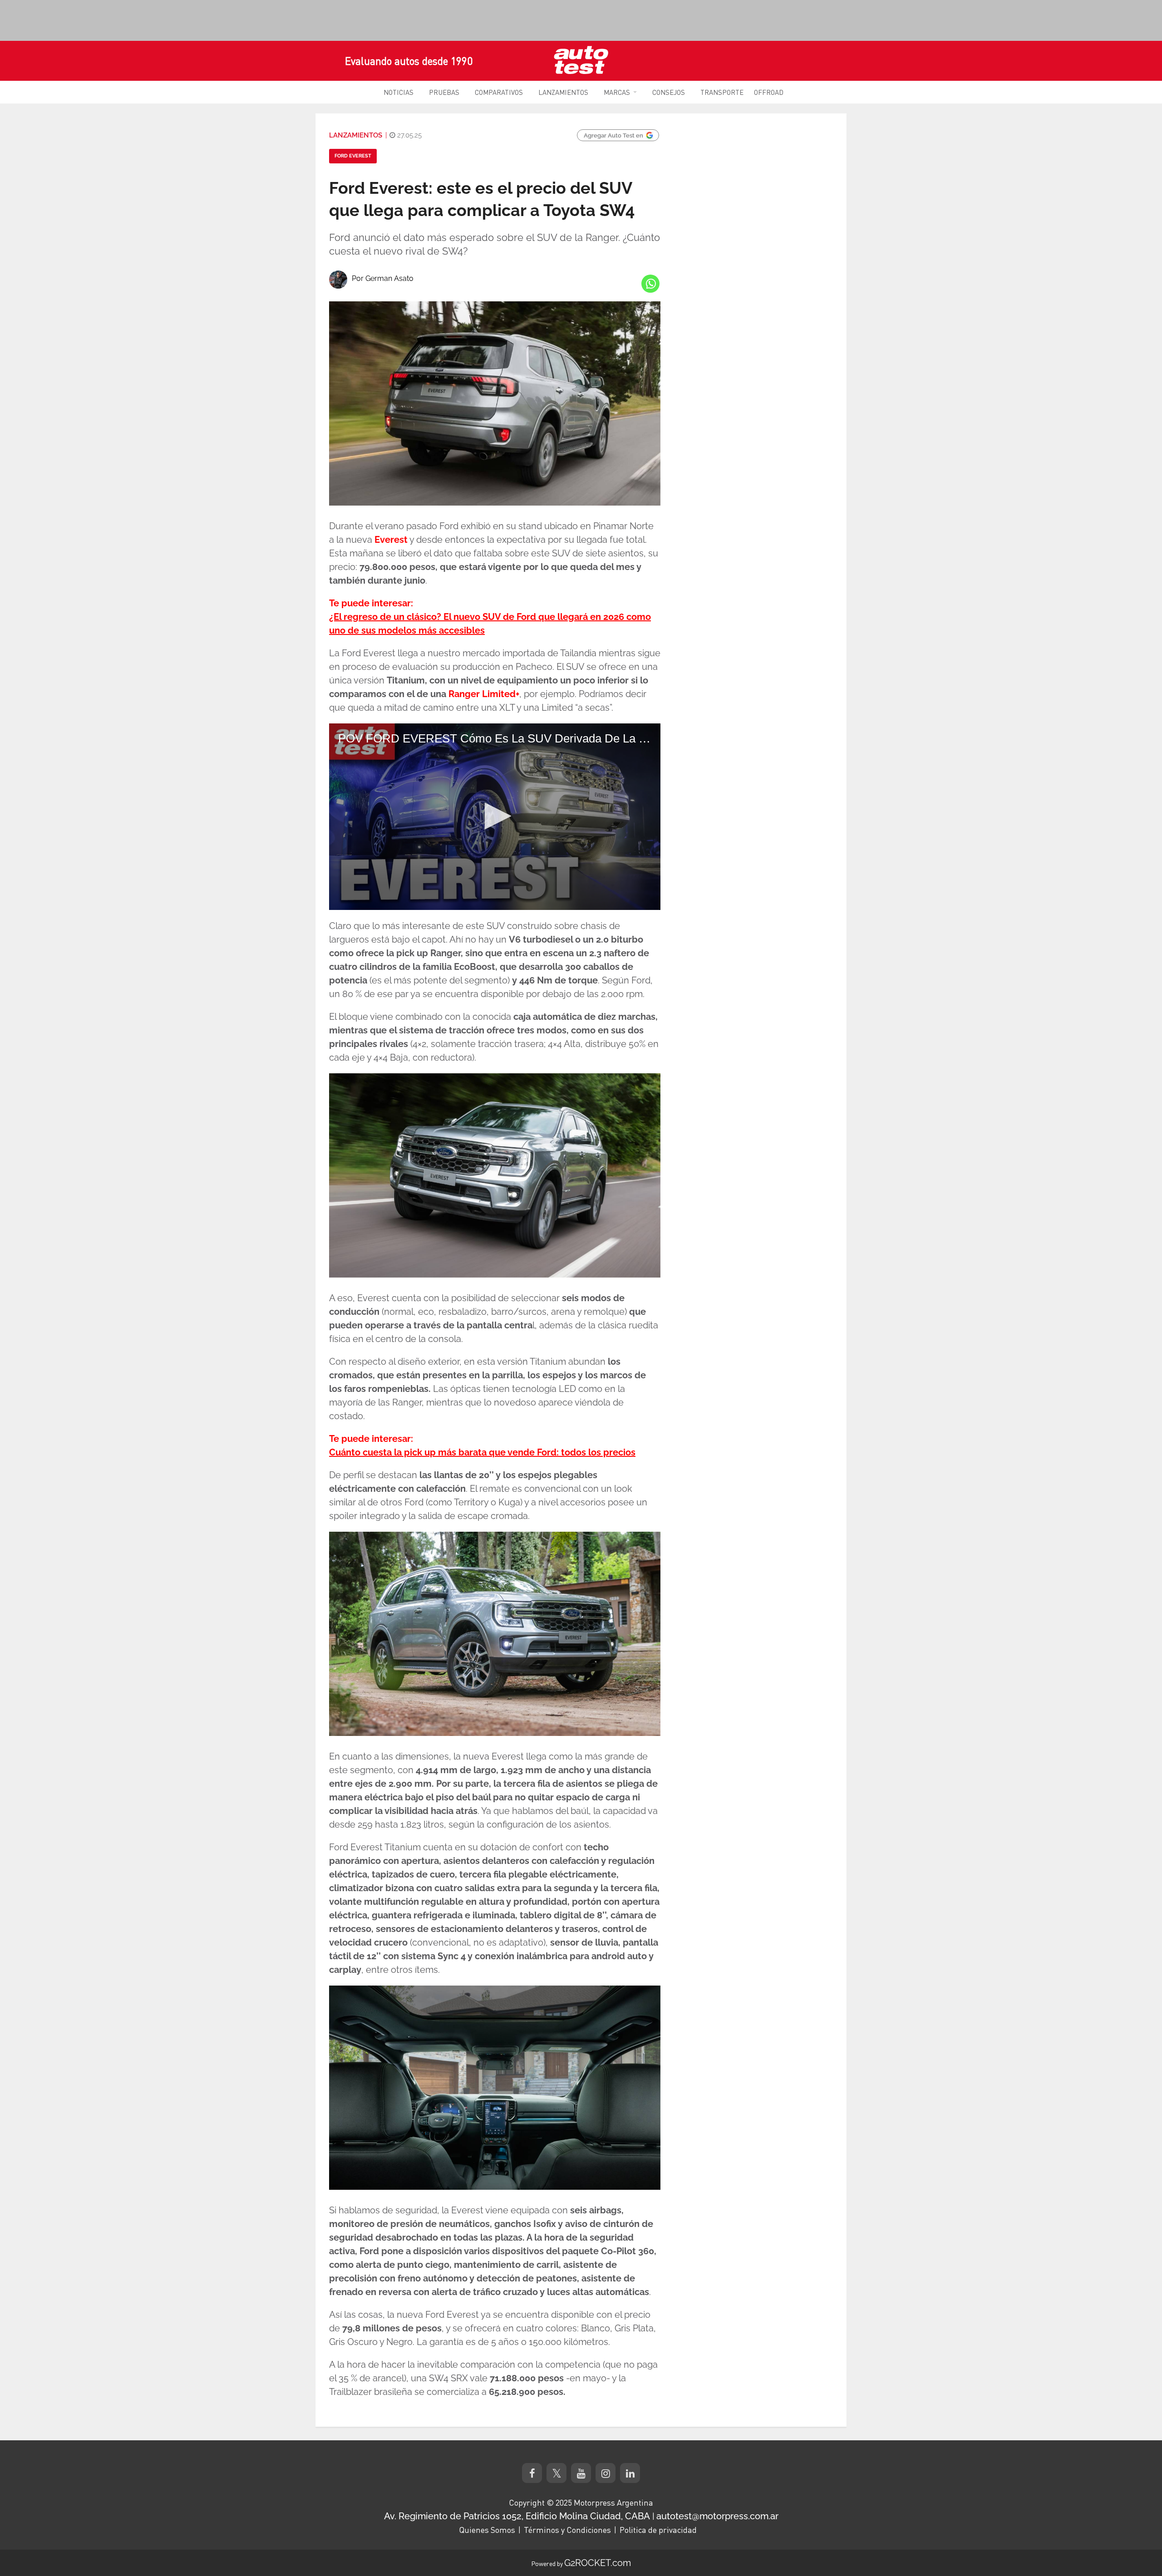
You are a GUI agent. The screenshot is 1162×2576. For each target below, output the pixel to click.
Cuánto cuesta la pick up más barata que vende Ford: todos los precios (482, 1452)
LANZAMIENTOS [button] (563, 92)
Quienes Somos (487, 2530)
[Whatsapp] (650, 284)
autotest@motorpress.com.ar (717, 2516)
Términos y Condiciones (567, 2530)
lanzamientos (356, 135)
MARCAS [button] (617, 92)
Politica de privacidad (658, 2530)
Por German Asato (383, 278)
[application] (495, 817)
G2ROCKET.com (598, 2563)
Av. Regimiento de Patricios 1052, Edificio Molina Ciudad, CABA (517, 2516)
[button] (495, 816)
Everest (391, 540)
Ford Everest (353, 156)
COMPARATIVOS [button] (499, 92)
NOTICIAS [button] (399, 92)
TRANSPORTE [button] (722, 92)
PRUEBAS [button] (444, 92)
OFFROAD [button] (769, 92)
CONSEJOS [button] (669, 92)
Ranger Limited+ (484, 694)
